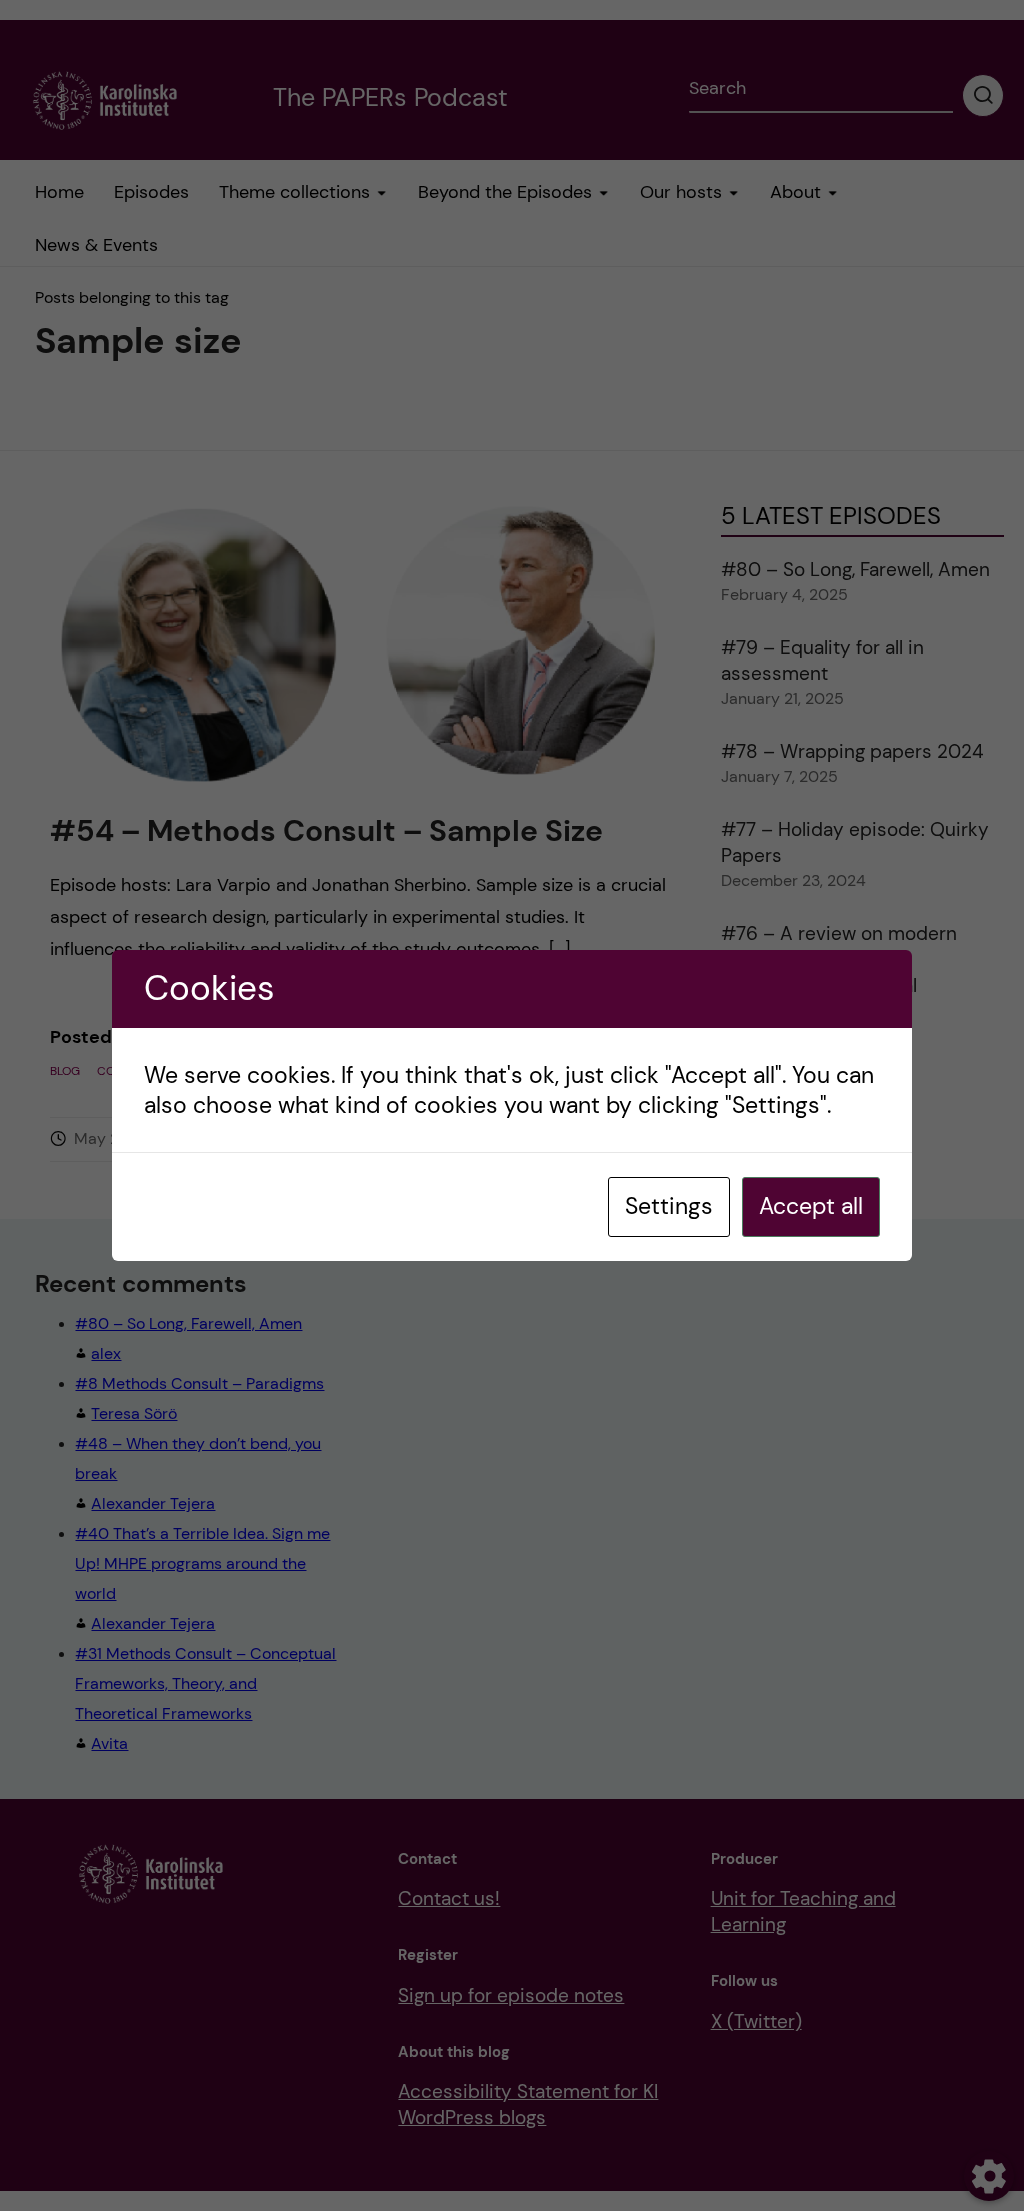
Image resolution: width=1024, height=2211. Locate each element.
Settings (669, 1206)
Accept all (811, 1206)
